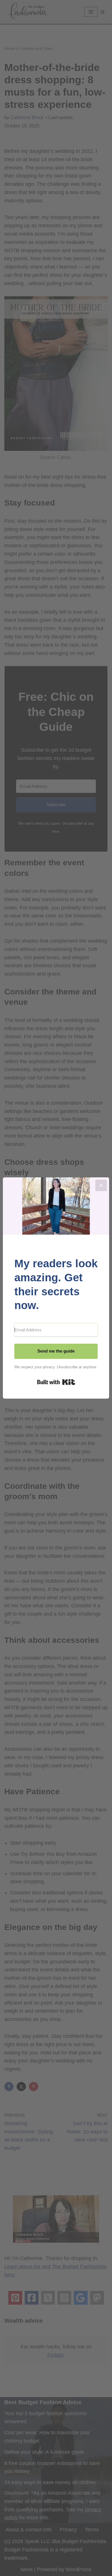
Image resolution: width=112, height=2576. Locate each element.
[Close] (101, 1185)
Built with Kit (56, 1382)
